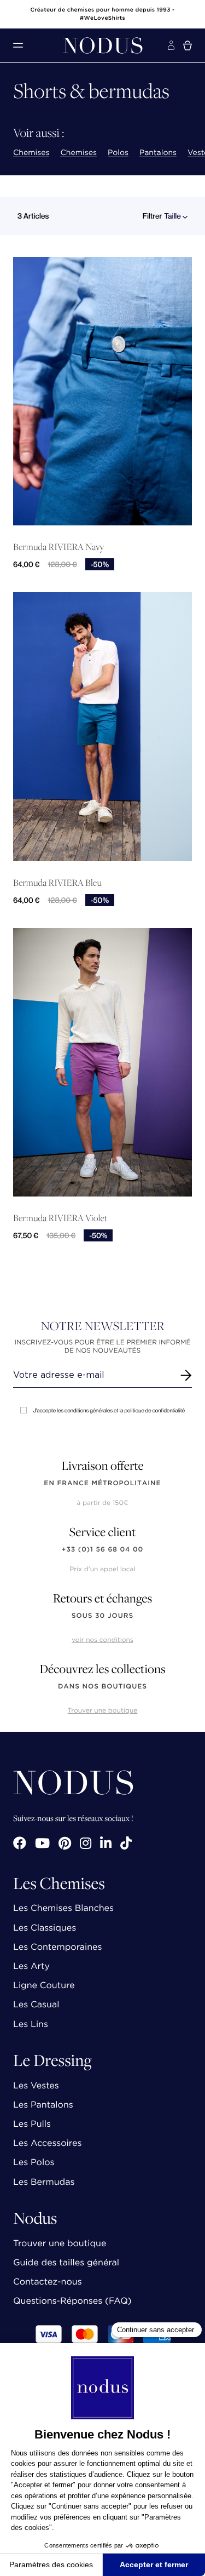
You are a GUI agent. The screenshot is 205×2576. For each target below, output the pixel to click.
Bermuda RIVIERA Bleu (57, 883)
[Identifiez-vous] (171, 45)
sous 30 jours (102, 1616)
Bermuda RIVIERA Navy (58, 547)
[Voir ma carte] (188, 45)
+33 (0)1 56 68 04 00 (103, 1550)
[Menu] (18, 45)
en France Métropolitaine (102, 1483)
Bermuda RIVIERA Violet (60, 1218)
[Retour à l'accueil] (103, 45)
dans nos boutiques (102, 1687)
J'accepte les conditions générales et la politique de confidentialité (109, 1410)
